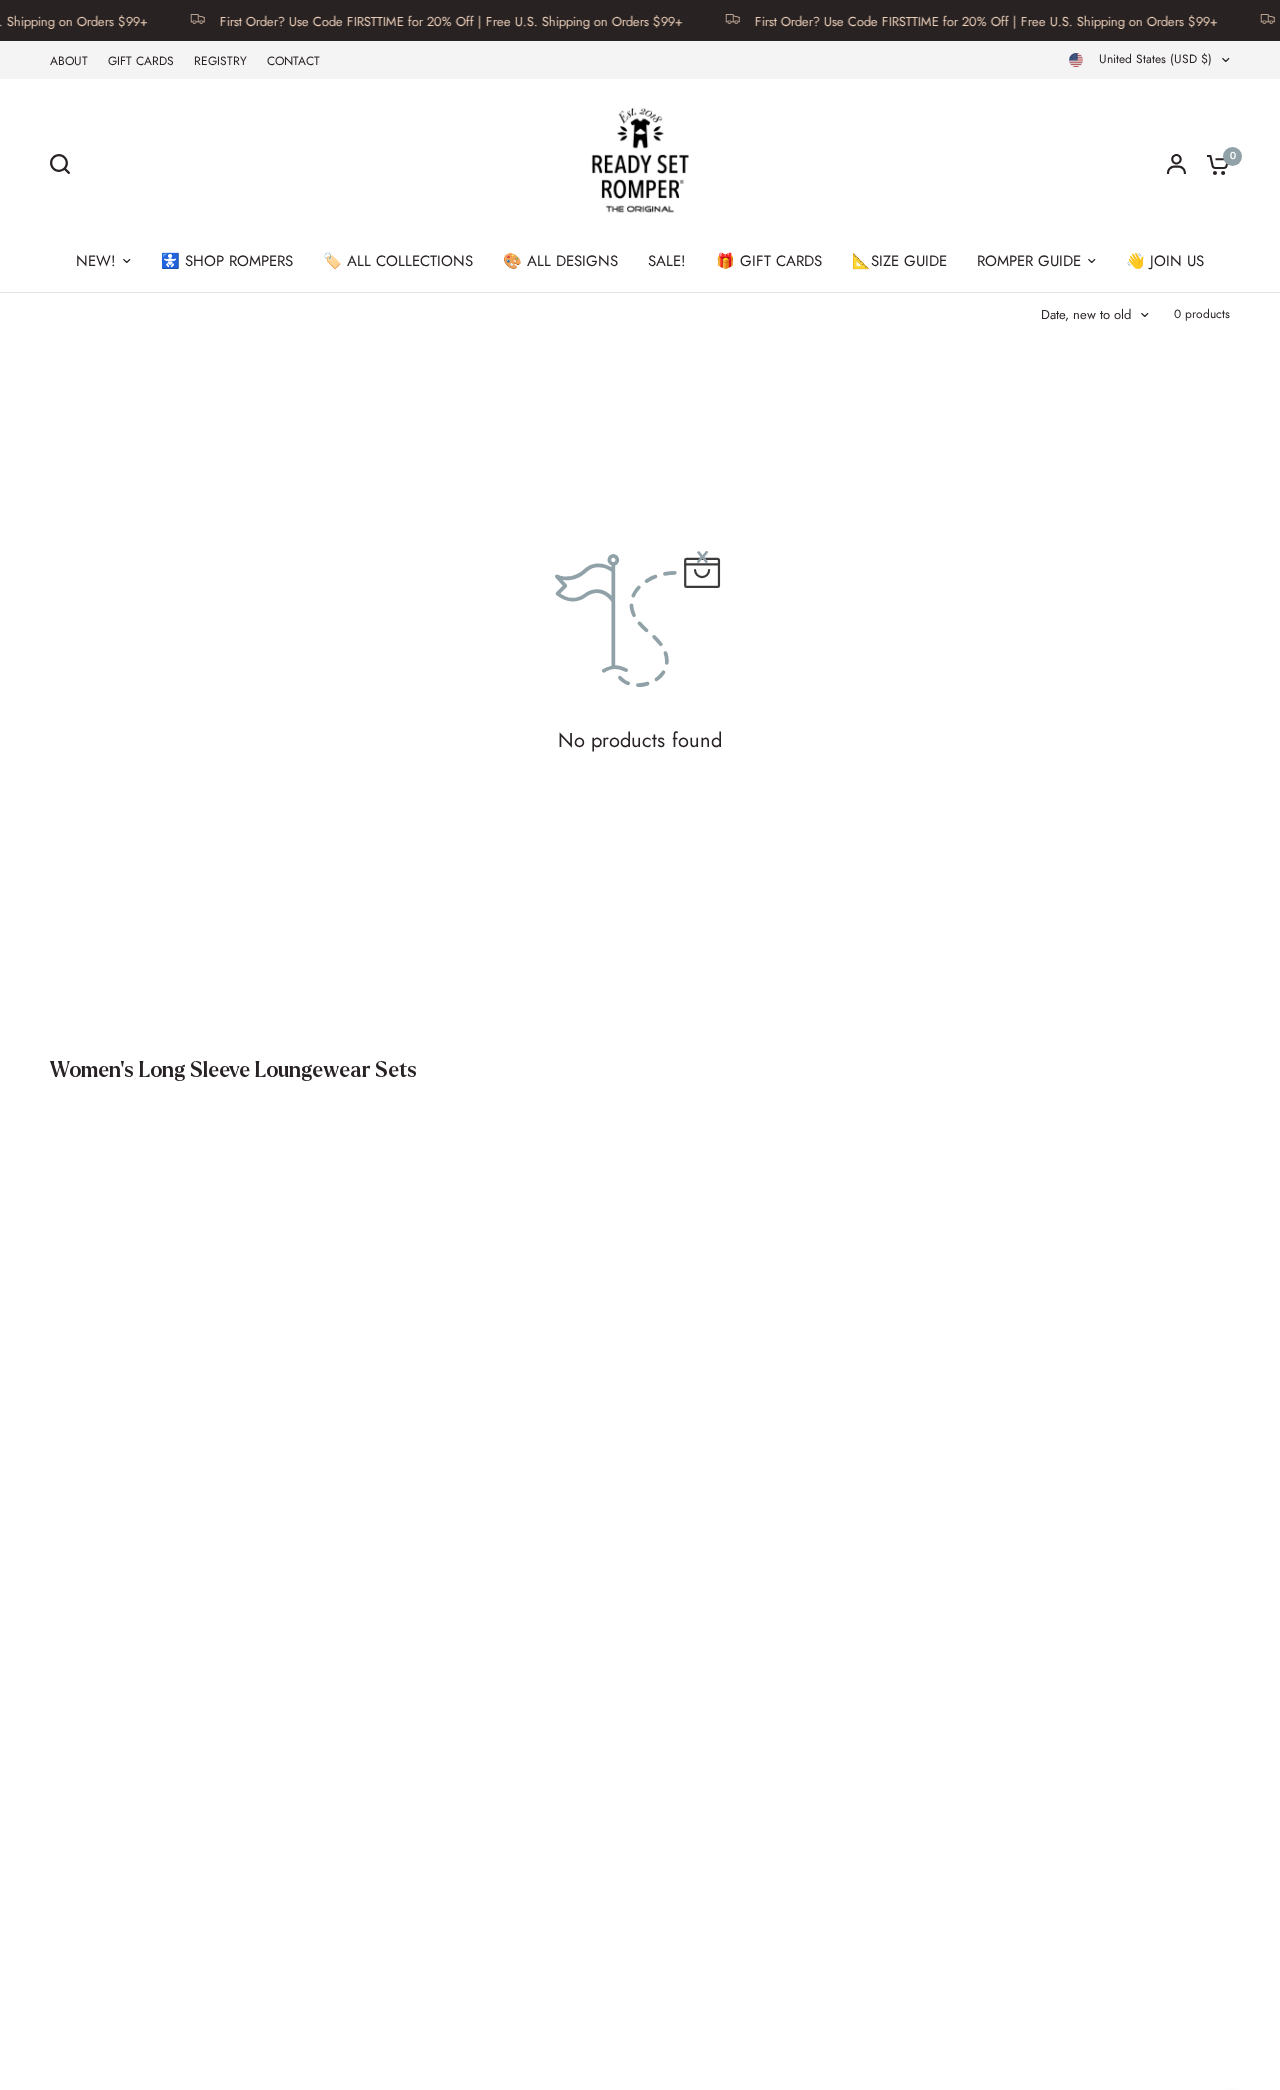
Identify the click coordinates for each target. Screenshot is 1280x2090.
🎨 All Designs (560, 261)
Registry (220, 61)
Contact (293, 61)
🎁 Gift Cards (769, 261)
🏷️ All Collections (398, 261)
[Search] (65, 164)
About (69, 61)
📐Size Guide (899, 261)
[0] (1213, 164)
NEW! (96, 261)
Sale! (667, 261)
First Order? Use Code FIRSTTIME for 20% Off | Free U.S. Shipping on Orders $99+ (430, 20)
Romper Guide (1029, 261)
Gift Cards (141, 61)
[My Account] (1176, 164)
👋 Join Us (1165, 261)
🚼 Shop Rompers (227, 261)
